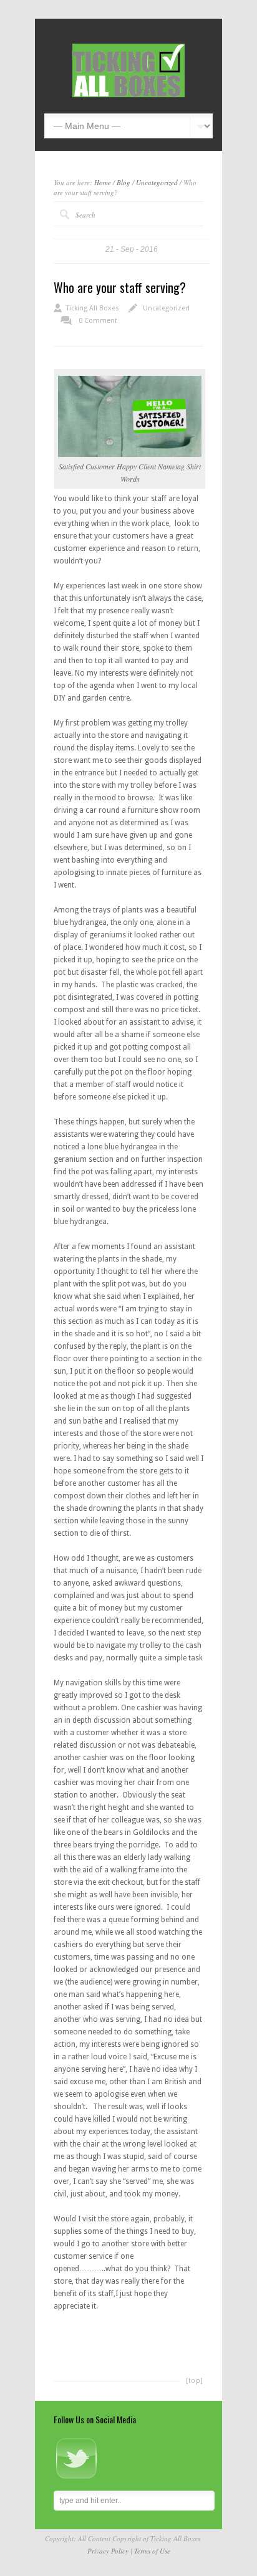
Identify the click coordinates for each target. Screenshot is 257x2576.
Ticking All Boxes (93, 308)
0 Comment (98, 321)
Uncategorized (157, 182)
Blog (124, 182)
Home (103, 182)
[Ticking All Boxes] (128, 95)
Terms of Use (152, 2551)
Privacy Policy (108, 2551)
